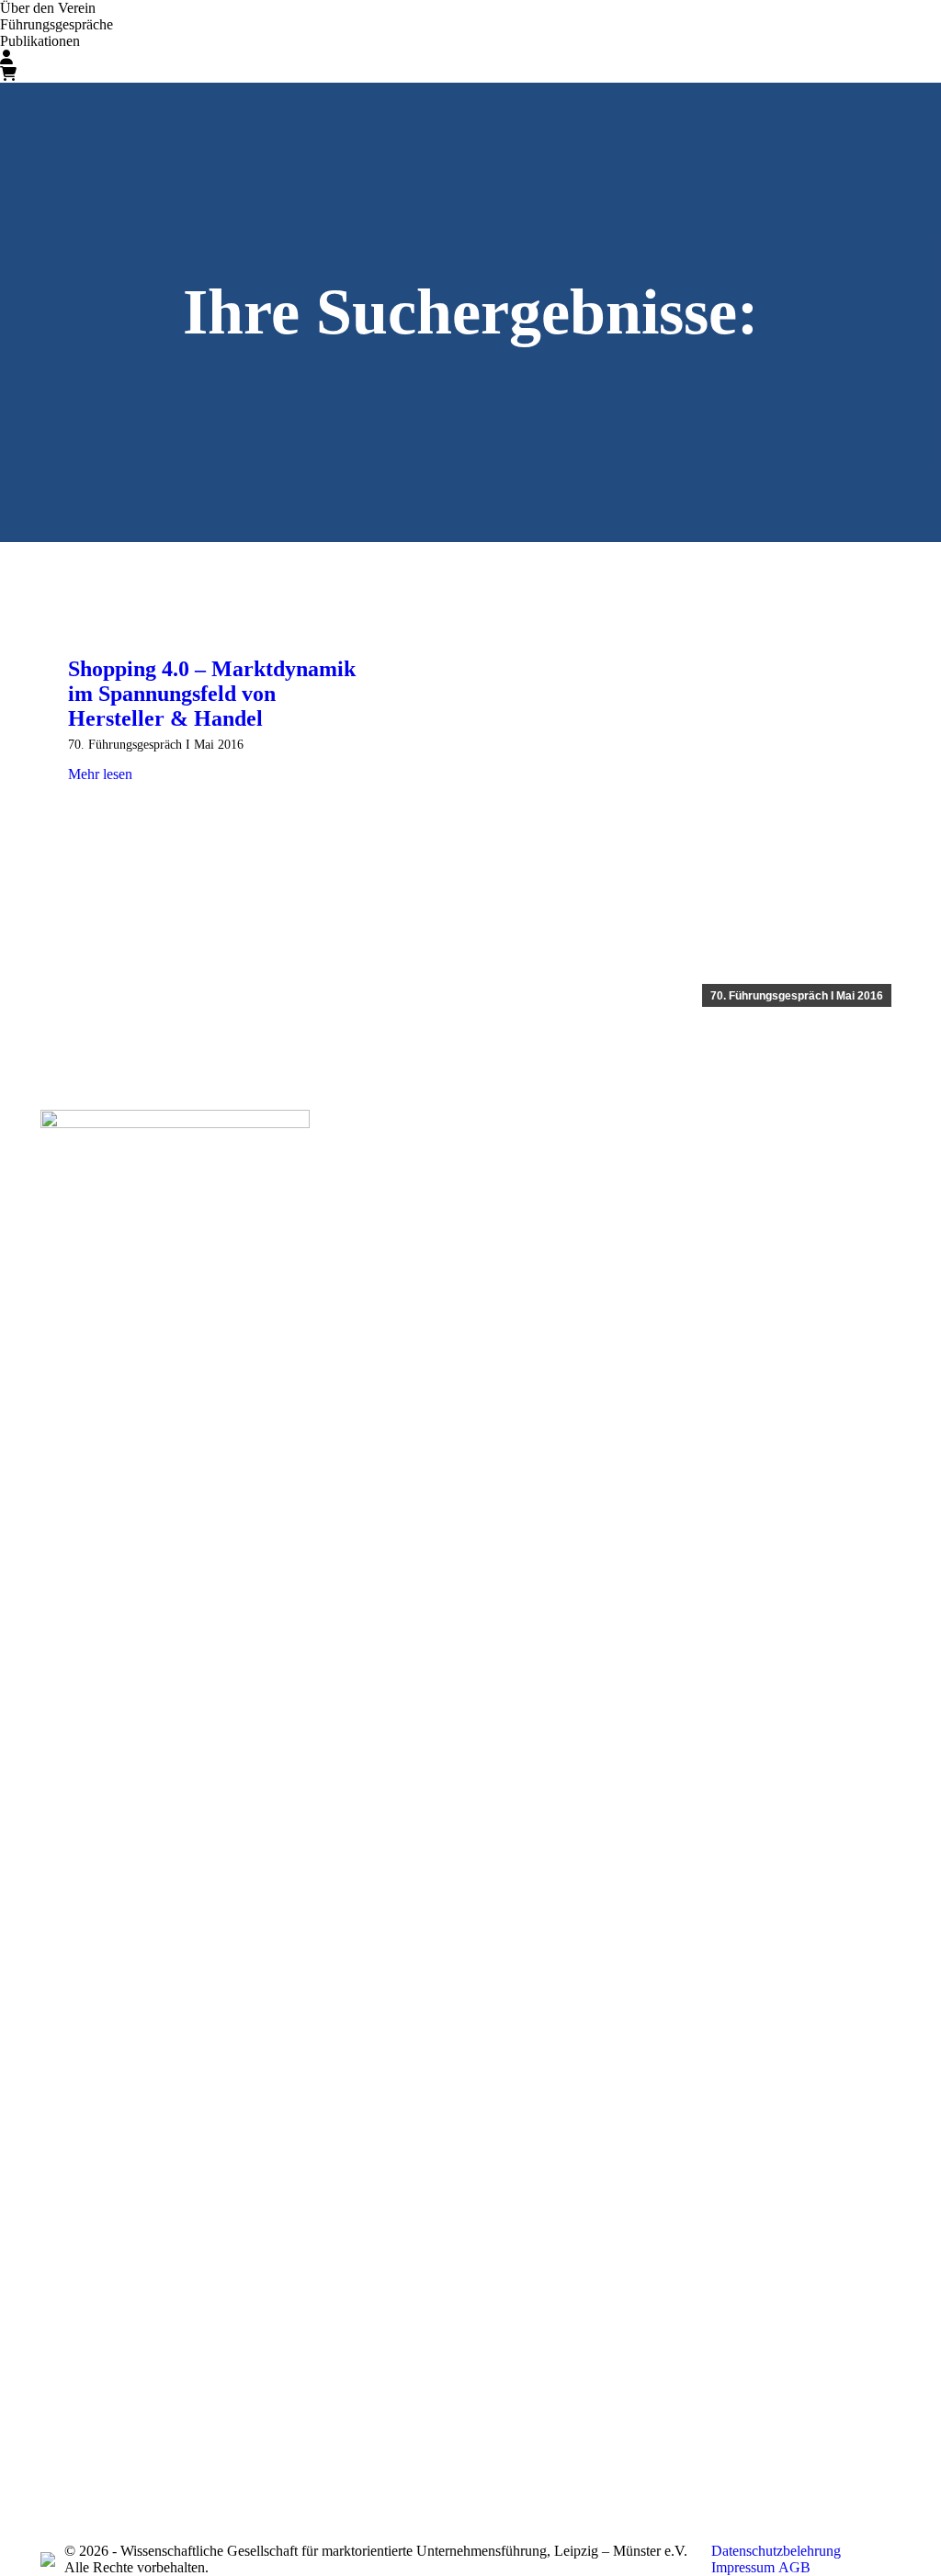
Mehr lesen (100, 774)
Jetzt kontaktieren (771, 1183)
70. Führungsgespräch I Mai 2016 (797, 996)
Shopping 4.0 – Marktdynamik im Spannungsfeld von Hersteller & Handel (212, 694)
